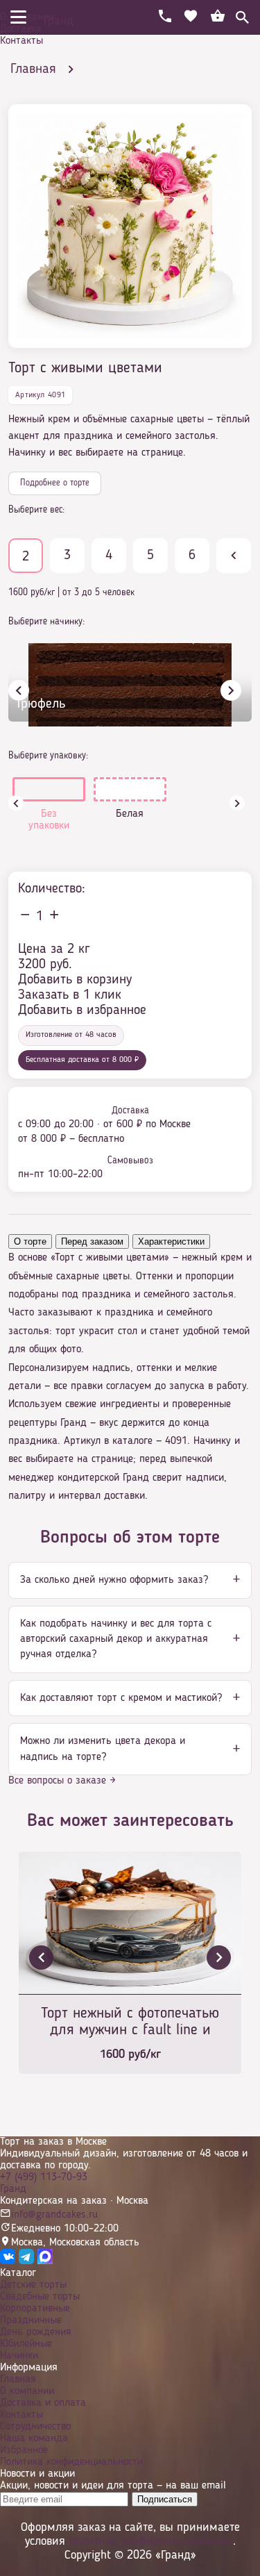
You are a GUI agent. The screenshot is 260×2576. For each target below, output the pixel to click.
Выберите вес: (36, 510)
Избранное (24, 2450)
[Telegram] (26, 2261)
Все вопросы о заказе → (62, 1781)
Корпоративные (35, 2309)
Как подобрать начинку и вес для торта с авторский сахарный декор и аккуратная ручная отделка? (116, 1639)
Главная (18, 2379)
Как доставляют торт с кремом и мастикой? (121, 1698)
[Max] (45, 2261)
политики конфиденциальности (151, 2541)
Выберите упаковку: (48, 756)
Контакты (21, 41)
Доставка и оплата (43, 2403)
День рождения (36, 2332)
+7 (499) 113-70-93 (44, 2177)
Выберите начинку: (46, 622)
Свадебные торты (40, 2297)
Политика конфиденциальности (71, 2462)
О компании (27, 17)
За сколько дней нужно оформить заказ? (114, 1580)
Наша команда (34, 2438)
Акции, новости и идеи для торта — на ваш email (113, 2486)
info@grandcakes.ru (54, 2215)
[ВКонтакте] (8, 2261)
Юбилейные (26, 2344)
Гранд (13, 2189)
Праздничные (31, 2320)
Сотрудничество (35, 2427)
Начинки (19, 2356)
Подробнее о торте (55, 483)
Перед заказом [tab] (92, 1241)
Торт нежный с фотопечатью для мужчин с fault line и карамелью (130, 2023)
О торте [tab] (30, 1241)
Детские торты (33, 2285)
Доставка (21, 29)
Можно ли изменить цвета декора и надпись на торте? (103, 1749)
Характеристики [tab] (171, 1241)
